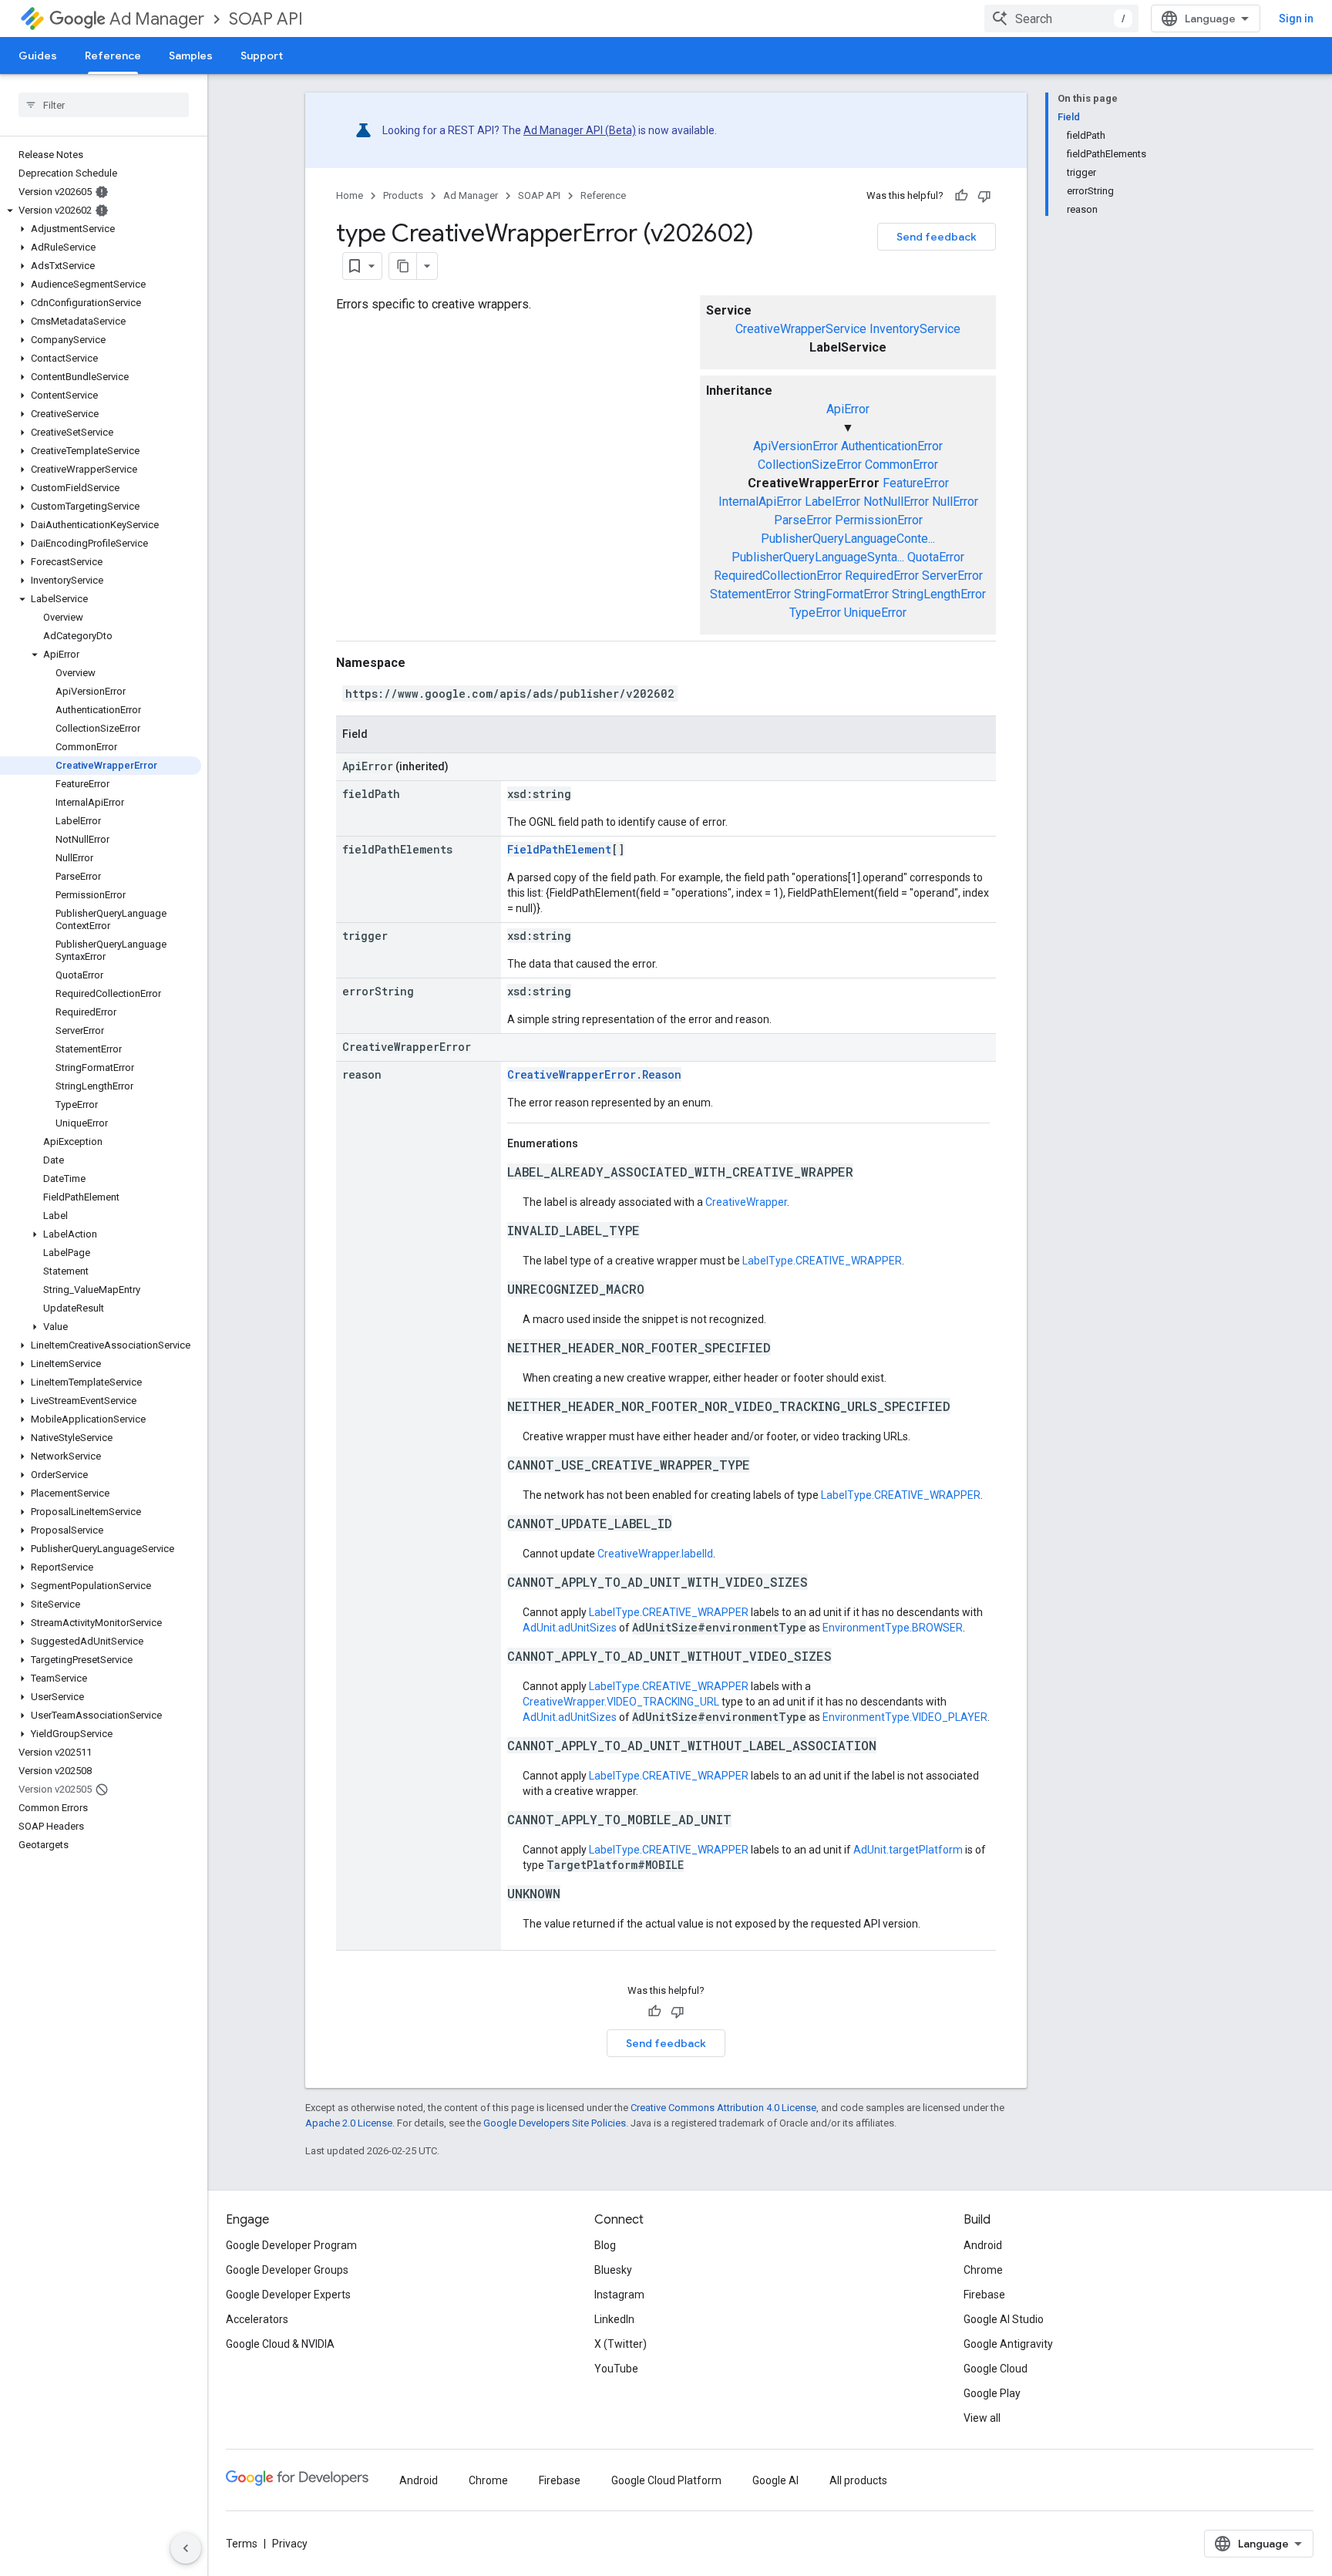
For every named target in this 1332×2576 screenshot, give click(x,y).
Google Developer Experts (288, 2295)
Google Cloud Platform (666, 2480)
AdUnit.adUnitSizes (570, 1628)
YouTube (616, 2369)
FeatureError (916, 483)
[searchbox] (104, 105)
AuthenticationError (892, 446)
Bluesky (613, 2270)
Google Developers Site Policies (555, 2123)
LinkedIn (614, 2319)
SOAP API (266, 19)
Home (350, 195)
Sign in (1296, 19)
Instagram (619, 2295)
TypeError (815, 613)
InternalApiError (760, 502)
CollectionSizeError (810, 465)
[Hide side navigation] (186, 2548)
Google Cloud (996, 2369)
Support (262, 56)
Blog (605, 2245)
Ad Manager (157, 19)
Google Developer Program (291, 2245)
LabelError (832, 502)
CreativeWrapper (746, 1202)
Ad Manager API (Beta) (580, 130)
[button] (101, 210)
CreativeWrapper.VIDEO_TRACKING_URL (621, 1702)
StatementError (750, 594)
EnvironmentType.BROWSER (893, 1628)
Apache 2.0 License (349, 2123)
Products (403, 195)
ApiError (848, 409)
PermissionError (879, 520)
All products (858, 2480)
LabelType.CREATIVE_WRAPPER (822, 1261)
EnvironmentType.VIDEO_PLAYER (905, 1717)
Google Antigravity (1008, 2344)
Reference (113, 56)
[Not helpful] (984, 196)
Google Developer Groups (287, 2270)
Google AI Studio (1004, 2319)
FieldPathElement (559, 849)
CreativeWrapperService (801, 329)
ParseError (803, 520)
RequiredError (882, 576)
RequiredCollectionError (778, 576)
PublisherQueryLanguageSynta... (818, 557)
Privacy (290, 2544)
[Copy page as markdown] (403, 266)
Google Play (992, 2393)
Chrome (983, 2270)
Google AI (775, 2480)
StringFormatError (841, 594)
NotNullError (896, 502)
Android (983, 2245)
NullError (955, 502)
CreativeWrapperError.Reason (594, 1074)
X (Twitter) (621, 2344)
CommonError (901, 465)
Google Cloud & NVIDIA (280, 2344)
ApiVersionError (795, 446)
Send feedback (937, 237)
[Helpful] (961, 196)
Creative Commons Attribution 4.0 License (723, 2108)
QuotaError (936, 557)
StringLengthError (939, 594)
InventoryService (915, 329)
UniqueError (875, 613)
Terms (242, 2544)
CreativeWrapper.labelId (655, 1554)
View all (982, 2418)
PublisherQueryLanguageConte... (848, 539)
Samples (191, 56)
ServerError (952, 576)
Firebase (984, 2295)
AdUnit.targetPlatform (908, 1850)
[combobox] (1061, 19)
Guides (38, 56)
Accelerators (257, 2319)
